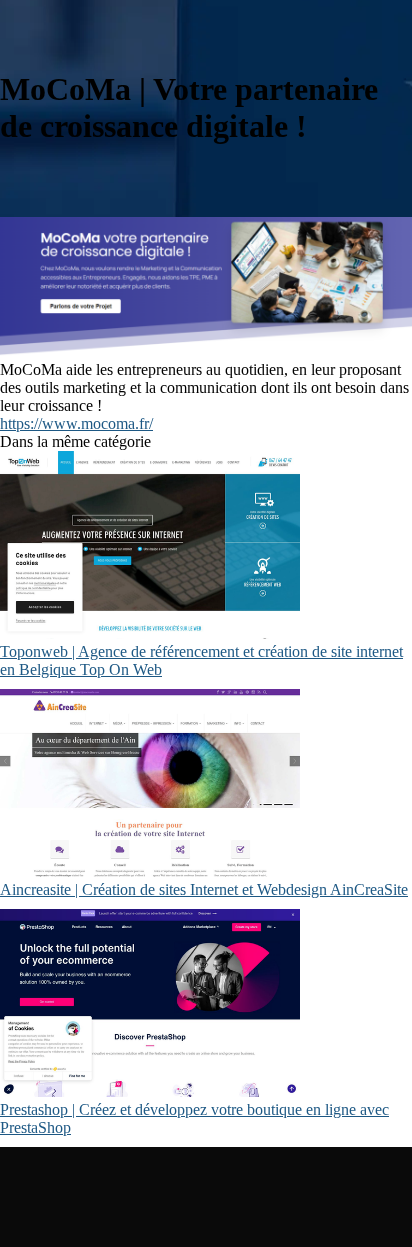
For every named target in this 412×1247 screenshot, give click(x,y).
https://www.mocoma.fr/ (76, 423)
